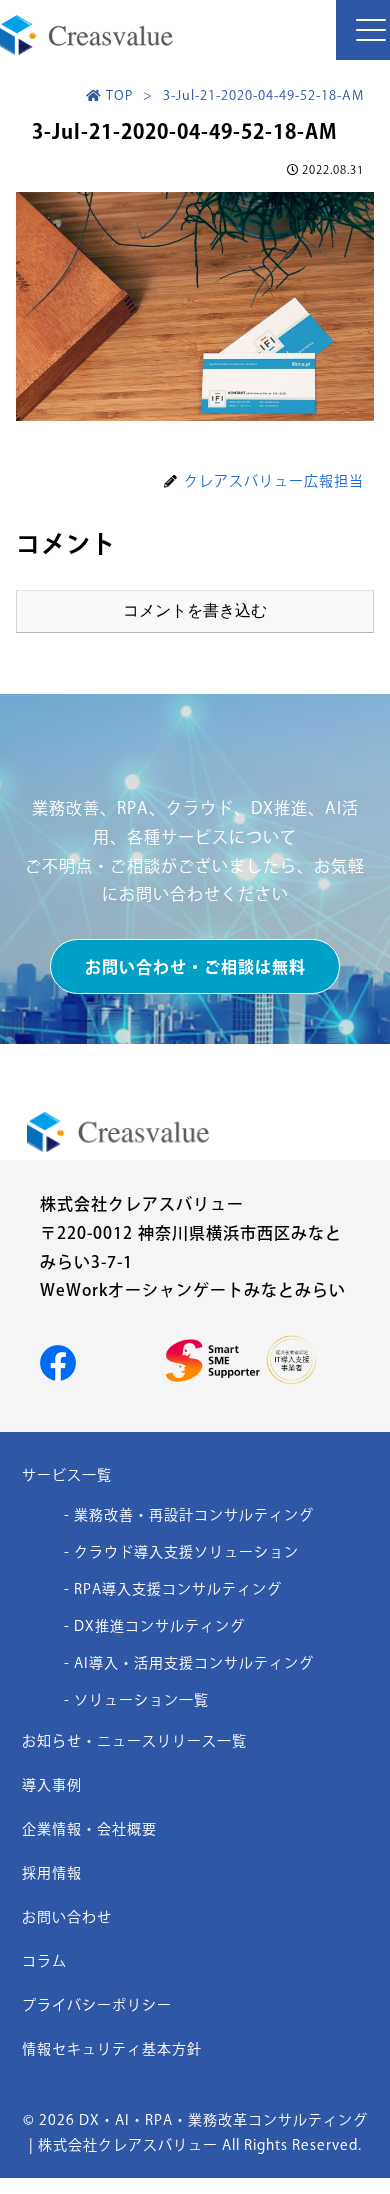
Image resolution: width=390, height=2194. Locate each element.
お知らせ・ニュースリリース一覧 (134, 1741)
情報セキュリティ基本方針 (112, 2049)
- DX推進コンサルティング (154, 1626)
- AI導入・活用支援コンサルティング (189, 1663)
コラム (44, 1961)
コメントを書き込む (195, 610)
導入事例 (52, 1785)
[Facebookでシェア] (58, 1362)
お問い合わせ (67, 1917)
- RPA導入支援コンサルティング (173, 1589)
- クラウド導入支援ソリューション (181, 1552)
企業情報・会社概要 (89, 1829)
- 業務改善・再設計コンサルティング (189, 1515)
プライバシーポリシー (97, 2005)
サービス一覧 (67, 1475)
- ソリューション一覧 (136, 1700)
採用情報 (52, 1873)
